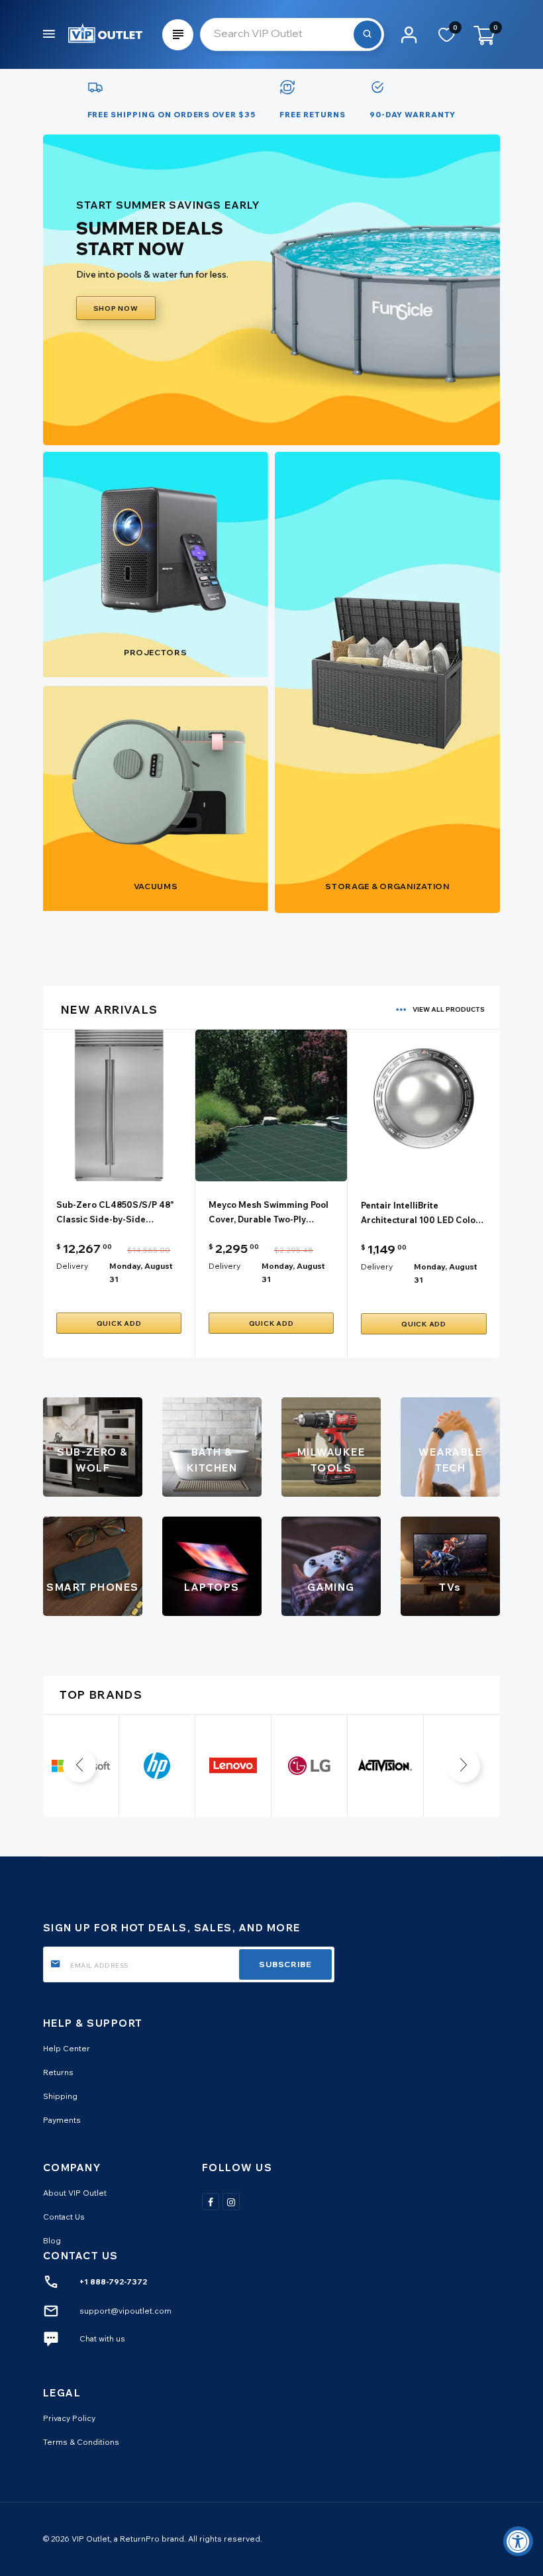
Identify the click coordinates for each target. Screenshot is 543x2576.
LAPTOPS (212, 1587)
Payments (62, 2120)
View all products (449, 1009)
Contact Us (64, 2217)
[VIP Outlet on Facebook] (211, 2202)
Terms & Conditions (81, 2442)
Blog (52, 2240)
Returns (58, 2072)
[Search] (368, 34)
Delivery (72, 1266)
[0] (447, 39)
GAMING (331, 1587)
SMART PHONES (93, 1587)
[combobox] (292, 34)
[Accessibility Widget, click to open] (518, 2541)
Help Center (67, 2048)
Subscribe (285, 1964)
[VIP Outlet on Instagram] (231, 2202)
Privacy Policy (69, 2418)
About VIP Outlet (75, 2193)
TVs (450, 1587)
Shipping (60, 2096)
